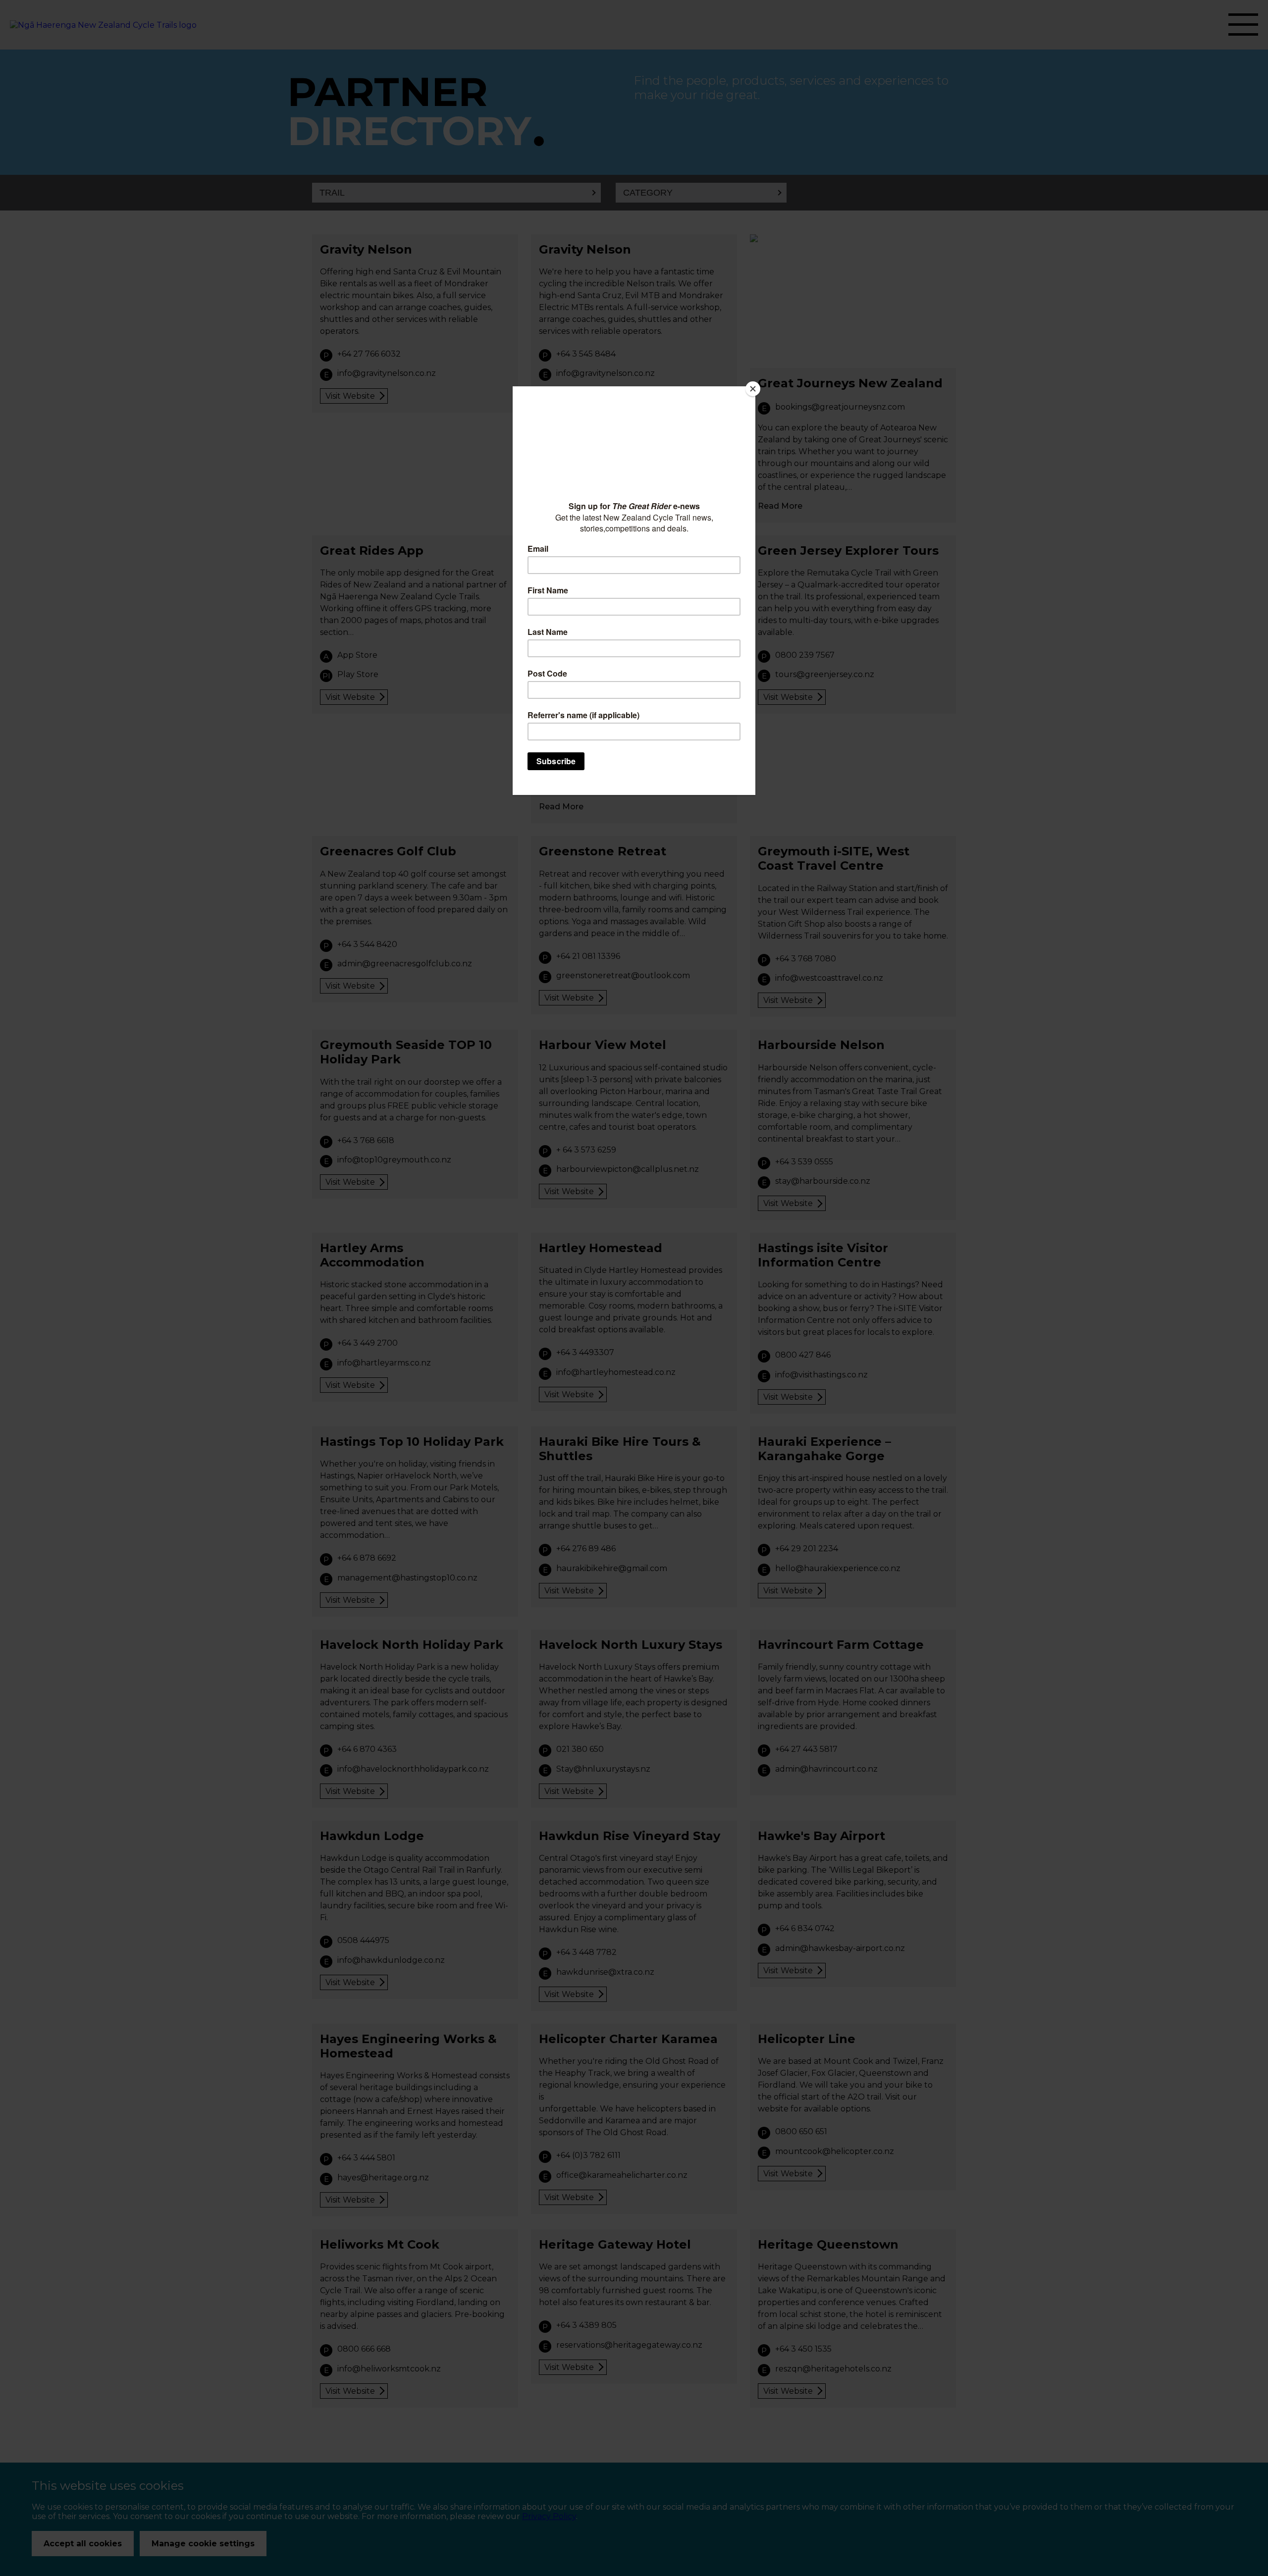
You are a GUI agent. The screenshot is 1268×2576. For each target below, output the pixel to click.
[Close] (753, 389)
